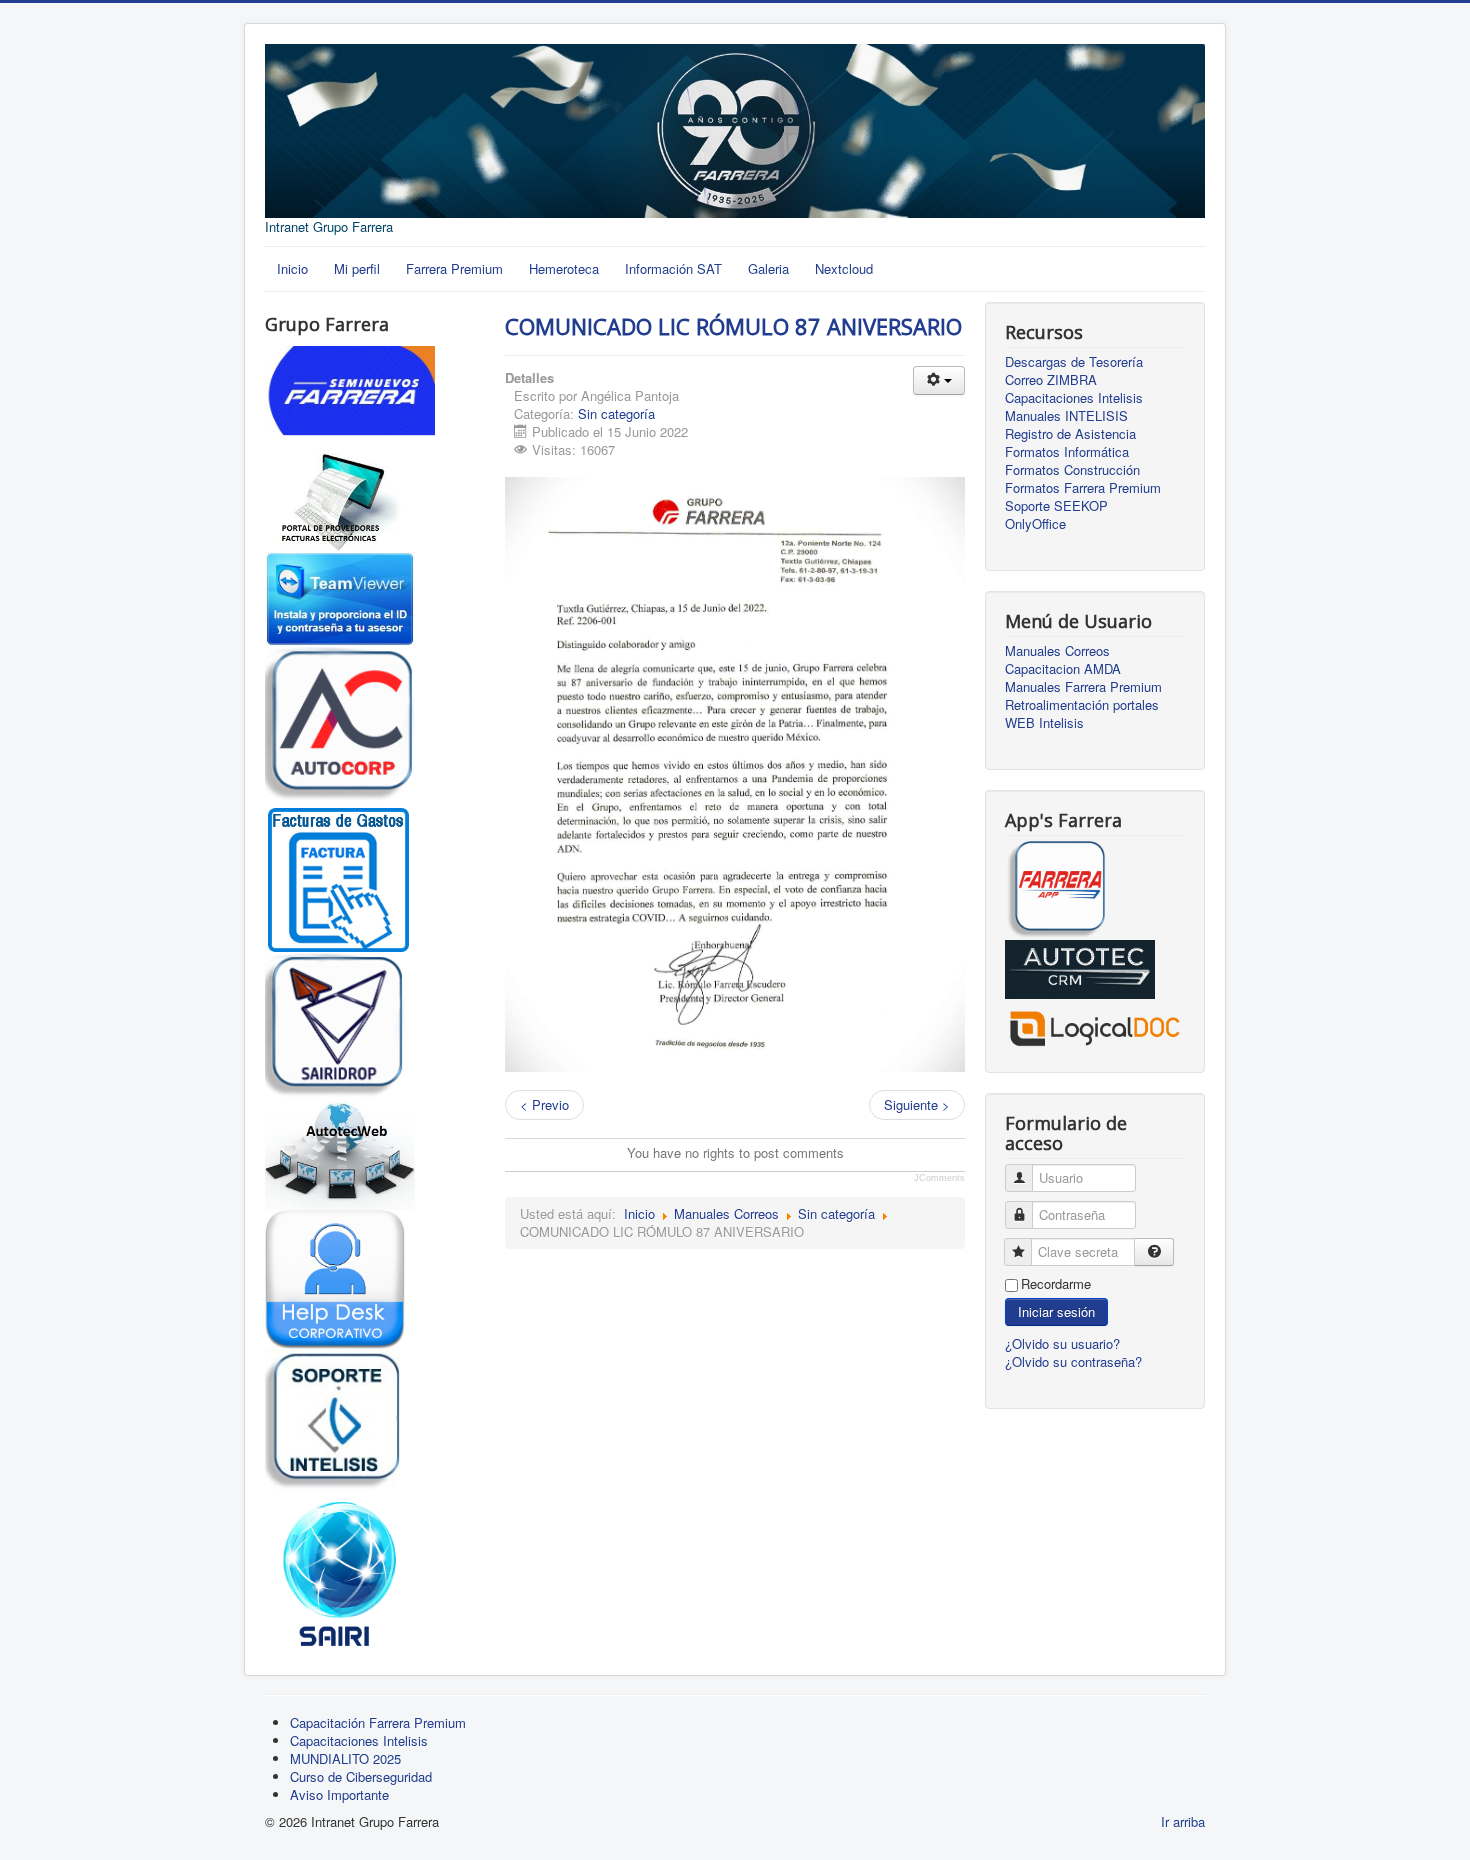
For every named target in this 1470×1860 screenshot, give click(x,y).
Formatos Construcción (1072, 470)
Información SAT (673, 268)
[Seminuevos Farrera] (350, 397)
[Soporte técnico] (340, 596)
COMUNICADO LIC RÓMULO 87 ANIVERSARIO (733, 326)
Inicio (292, 268)
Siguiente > (917, 1104)
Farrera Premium (454, 268)
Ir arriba (1183, 1821)
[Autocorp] (340, 721)
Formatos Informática (1067, 452)
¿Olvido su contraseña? (1073, 1361)
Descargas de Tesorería (1074, 362)
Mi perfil (357, 268)
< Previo (544, 1104)
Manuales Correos (726, 1213)
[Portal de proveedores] (340, 500)
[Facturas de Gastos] (340, 874)
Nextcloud (844, 268)
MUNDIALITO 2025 (345, 1758)
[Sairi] (340, 1570)
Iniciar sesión (1056, 1311)
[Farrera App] (1055, 888)
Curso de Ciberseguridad (361, 1776)
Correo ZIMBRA (1051, 380)
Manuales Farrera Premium (1083, 687)
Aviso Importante (339, 1794)
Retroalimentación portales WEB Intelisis (1082, 714)
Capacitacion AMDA (1063, 669)
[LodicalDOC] (1095, 1023)
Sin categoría (616, 413)
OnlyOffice (1035, 524)
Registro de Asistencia (1070, 434)
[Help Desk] (335, 1277)
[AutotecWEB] (340, 1152)
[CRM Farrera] (1080, 967)
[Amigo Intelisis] (332, 1417)
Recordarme (1056, 1284)
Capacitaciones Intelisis (1074, 398)
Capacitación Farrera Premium (378, 1722)
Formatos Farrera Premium (1083, 488)
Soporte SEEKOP (1056, 506)
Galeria (768, 268)
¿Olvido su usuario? (1062, 1343)
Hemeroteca (564, 268)
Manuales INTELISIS (1066, 416)
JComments (939, 1178)
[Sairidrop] (335, 1022)
